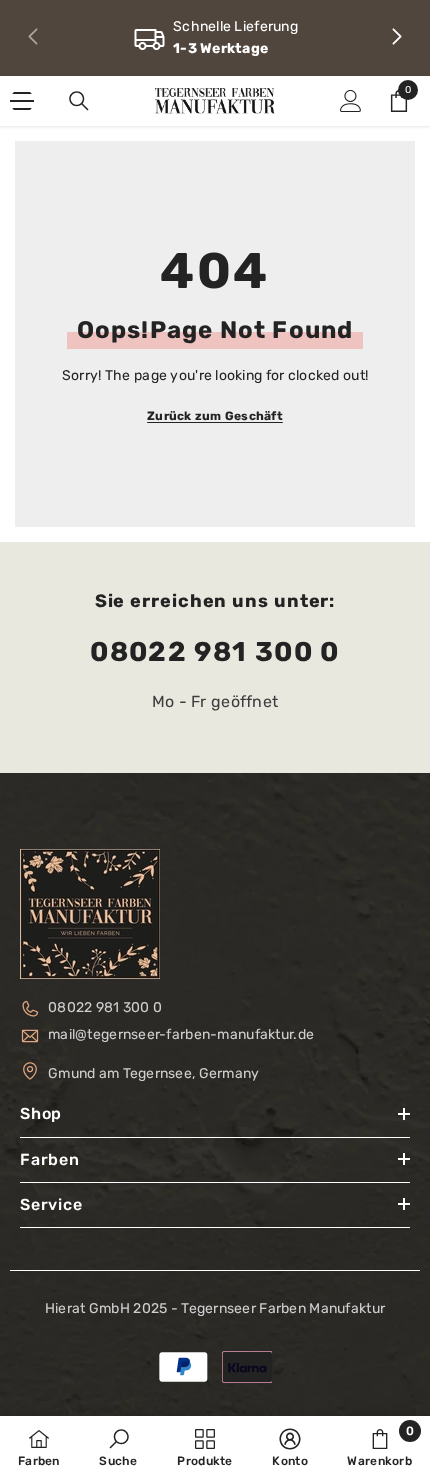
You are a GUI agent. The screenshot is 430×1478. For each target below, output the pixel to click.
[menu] (22, 101)
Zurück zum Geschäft (215, 416)
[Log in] (351, 101)
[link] (215, 38)
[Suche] (79, 101)
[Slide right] (396, 38)
